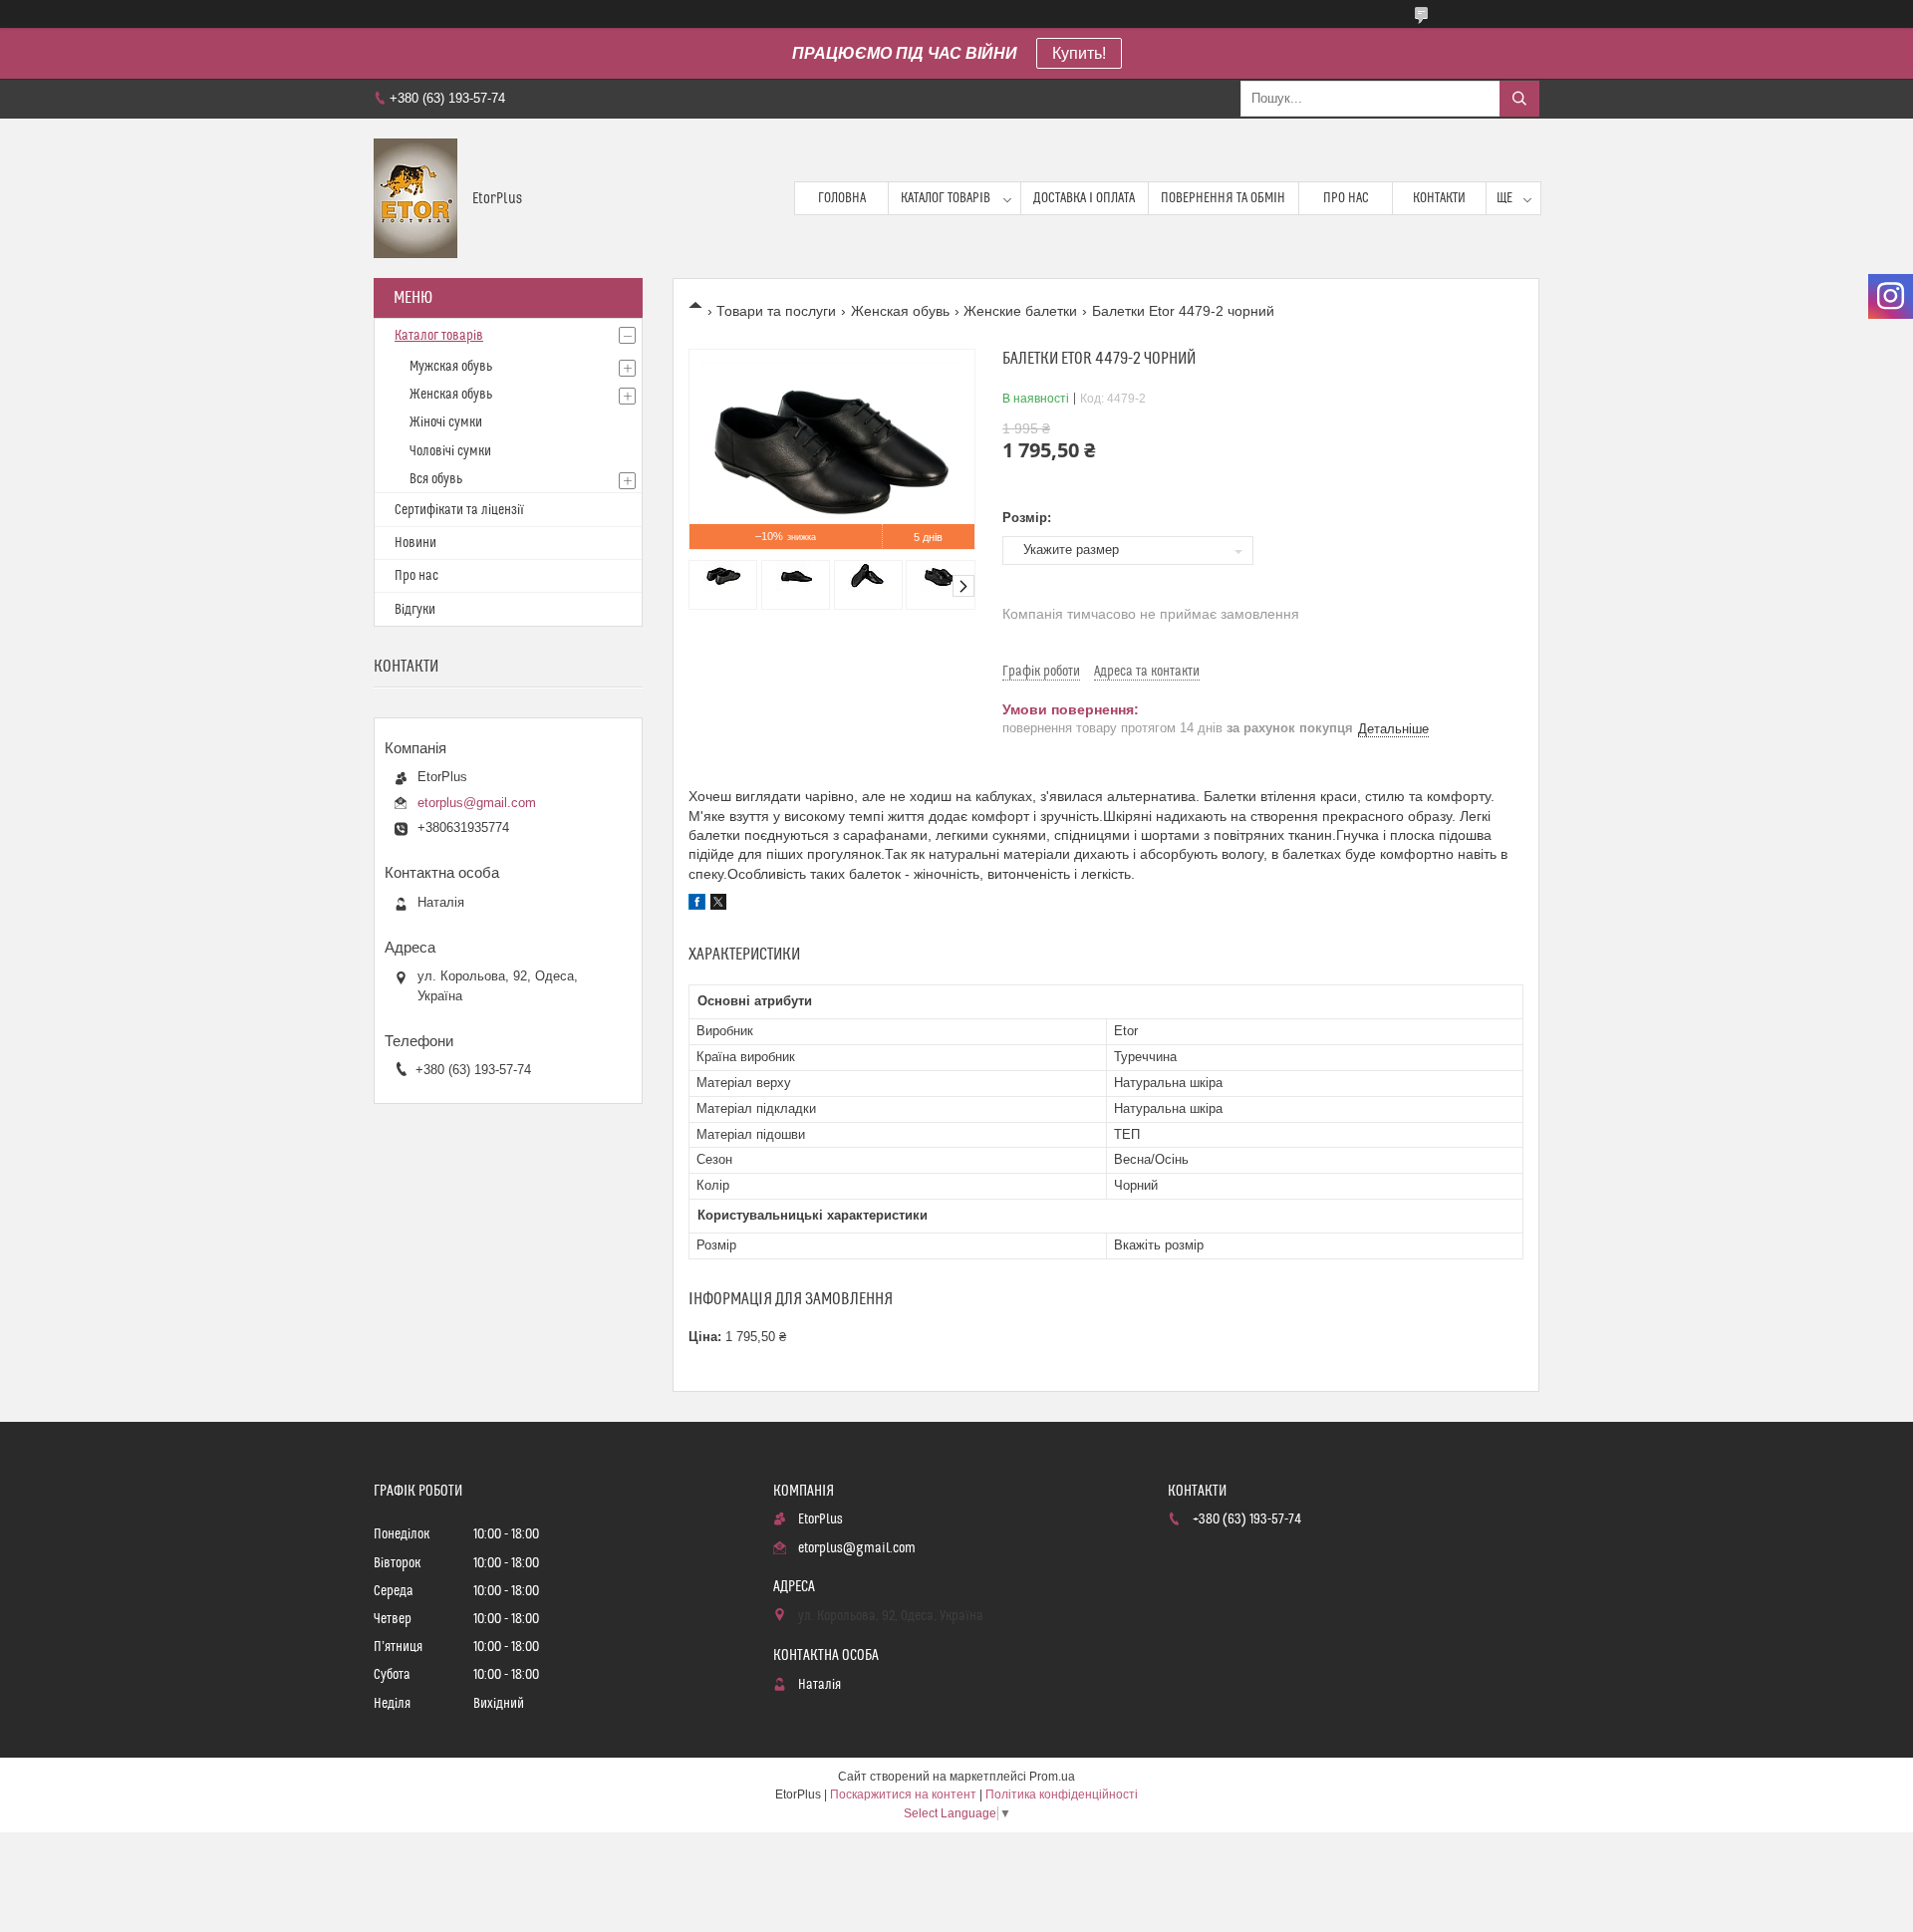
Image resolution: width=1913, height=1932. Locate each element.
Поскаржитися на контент (903, 1794)
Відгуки (415, 610)
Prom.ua (1052, 1777)
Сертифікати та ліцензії (459, 510)
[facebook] (697, 905)
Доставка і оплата (1084, 198)
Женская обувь (900, 311)
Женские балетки (1020, 311)
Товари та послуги (776, 311)
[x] (718, 905)
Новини (415, 543)
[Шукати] (1519, 99)
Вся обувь (436, 479)
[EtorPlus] (415, 198)
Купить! (1079, 53)
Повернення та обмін (1223, 198)
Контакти (1439, 198)
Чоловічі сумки (450, 451)
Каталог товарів (946, 198)
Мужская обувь (451, 367)
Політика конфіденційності (1062, 1794)
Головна (842, 198)
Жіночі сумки (446, 422)
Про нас (1346, 198)
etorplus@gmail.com (477, 803)
